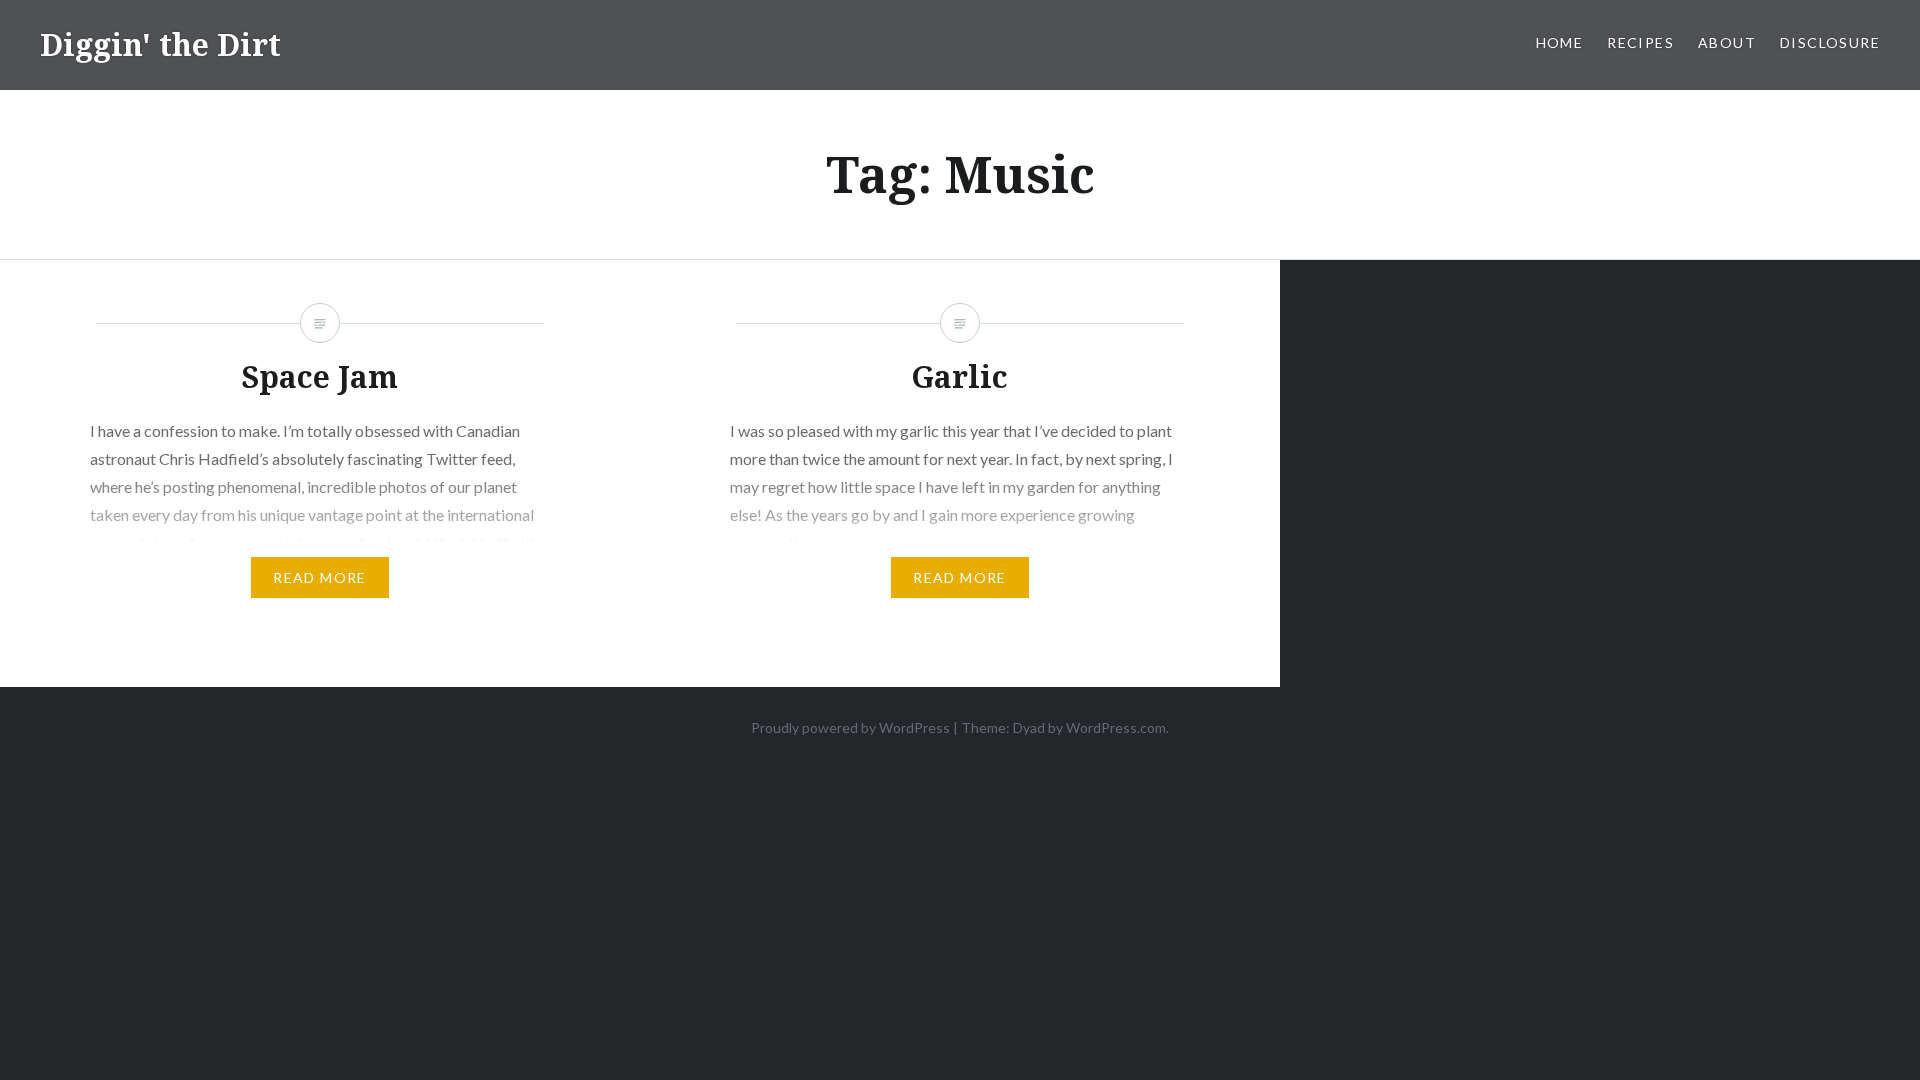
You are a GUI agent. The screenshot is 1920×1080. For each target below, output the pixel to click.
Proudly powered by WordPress (850, 727)
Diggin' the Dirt (160, 44)
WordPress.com (1116, 727)
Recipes (1640, 42)
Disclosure (1830, 42)
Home (1560, 42)
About (1727, 42)
